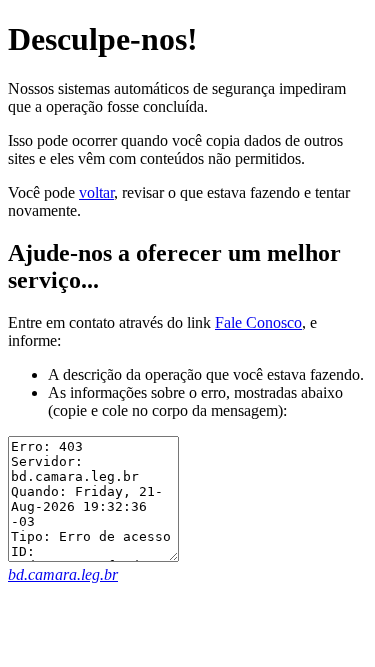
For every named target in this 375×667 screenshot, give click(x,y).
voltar (96, 192)
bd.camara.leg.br (63, 574)
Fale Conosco (258, 322)
